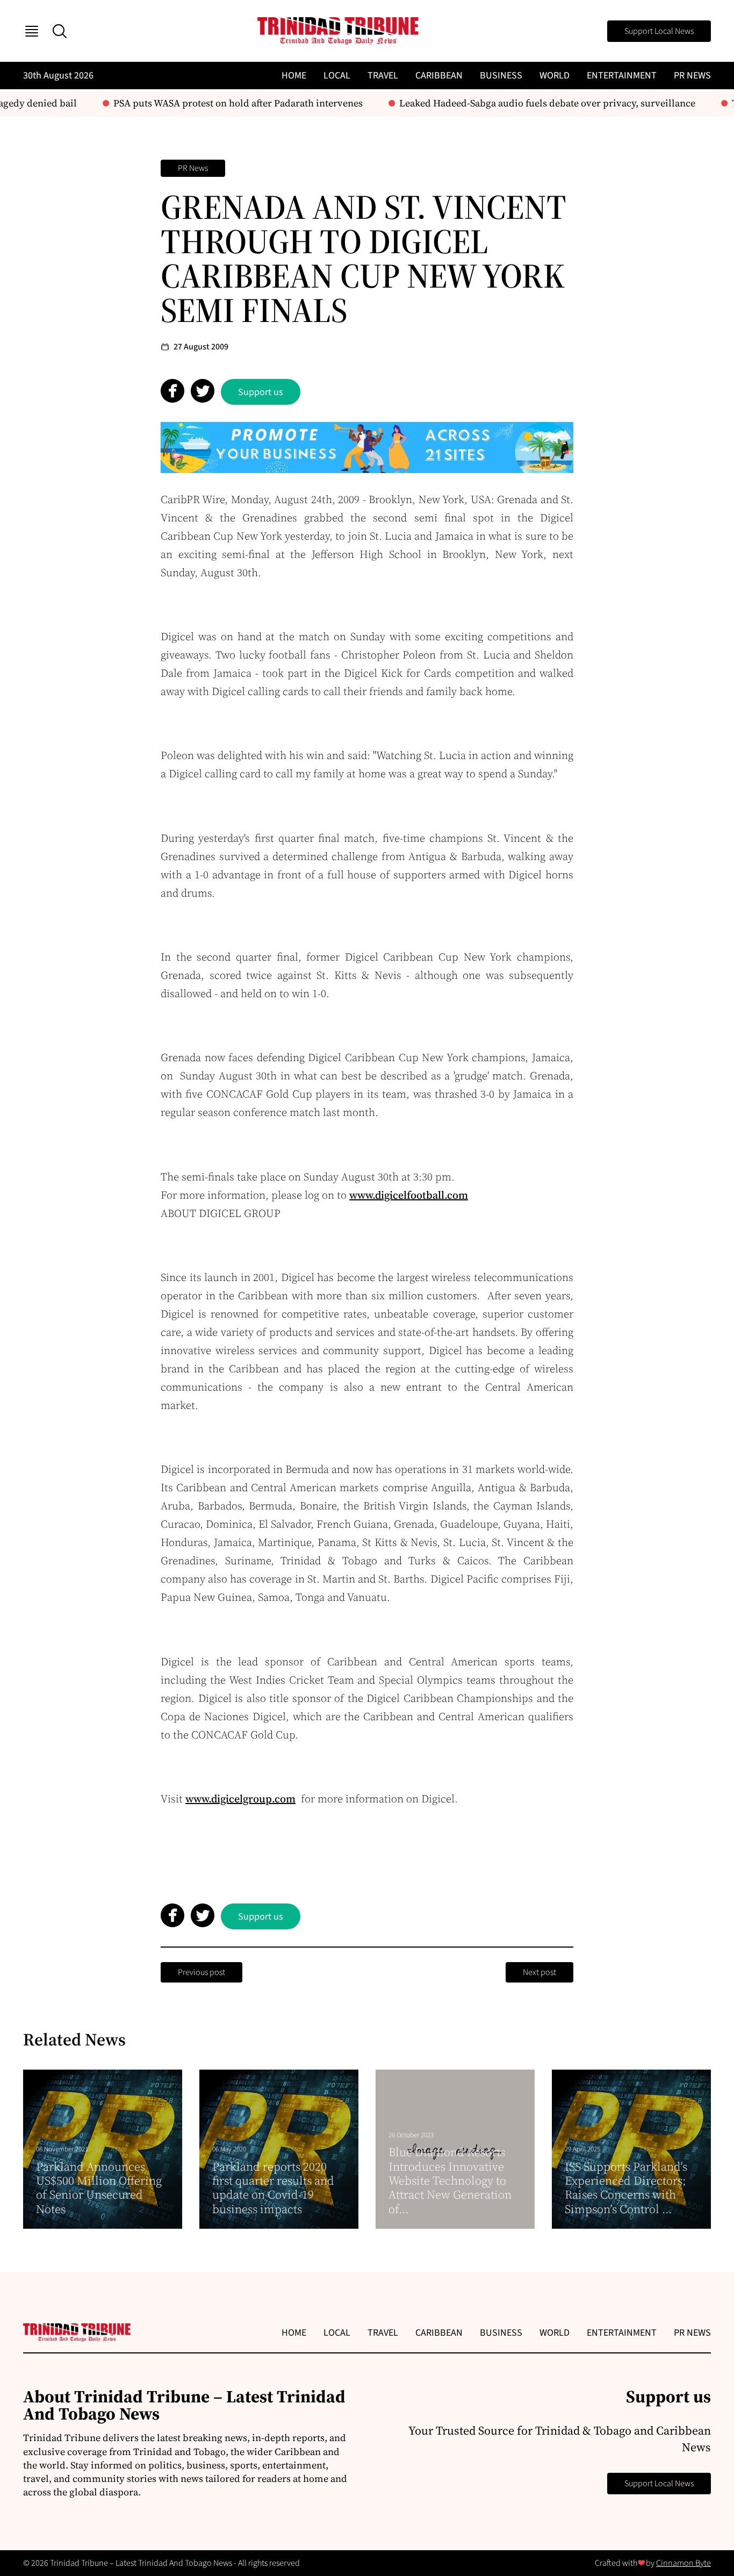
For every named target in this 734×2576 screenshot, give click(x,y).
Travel (383, 76)
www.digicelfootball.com (409, 1195)
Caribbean (439, 76)
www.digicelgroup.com (240, 1799)
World (555, 76)
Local (337, 76)
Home (294, 76)
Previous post (202, 1972)
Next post (539, 1972)
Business (501, 76)
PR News (692, 76)
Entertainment (622, 76)
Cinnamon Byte (683, 2563)
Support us (261, 392)
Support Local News (659, 31)
